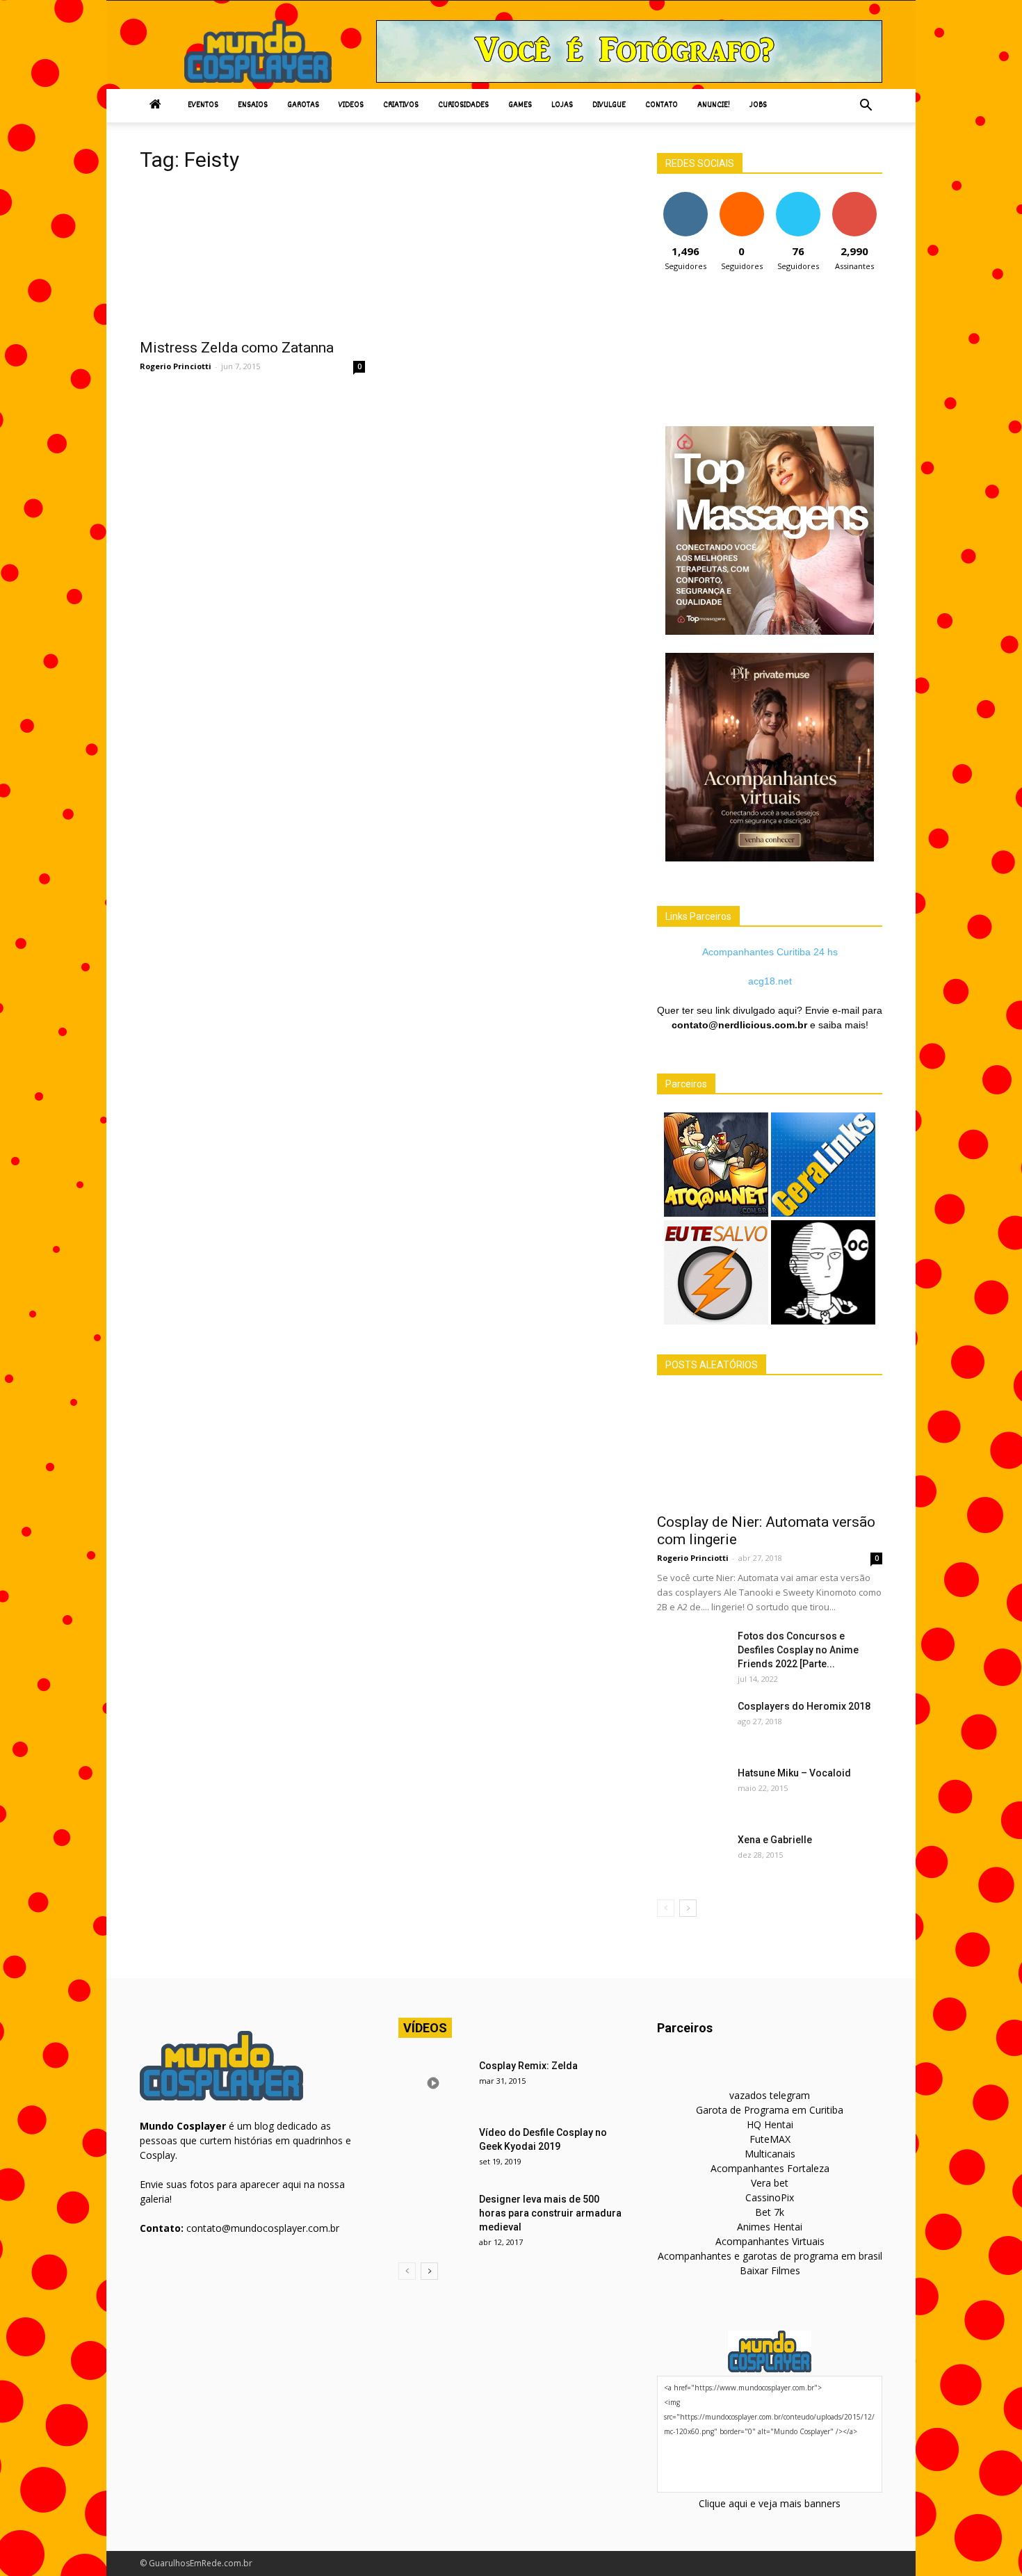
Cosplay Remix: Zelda (528, 2066)
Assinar (854, 197)
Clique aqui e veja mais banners (770, 2503)
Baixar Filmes (770, 2270)
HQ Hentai (770, 2124)
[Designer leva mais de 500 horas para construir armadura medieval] (433, 2217)
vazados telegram (770, 2095)
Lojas (562, 105)
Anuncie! (714, 105)
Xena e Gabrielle (775, 1840)
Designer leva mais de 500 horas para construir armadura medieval (550, 2213)
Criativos (401, 105)
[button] (866, 106)
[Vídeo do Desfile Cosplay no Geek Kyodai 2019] (433, 2150)
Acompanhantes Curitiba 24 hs (770, 952)
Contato (662, 105)
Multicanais (770, 2154)
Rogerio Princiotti (176, 366)
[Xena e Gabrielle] (692, 1857)
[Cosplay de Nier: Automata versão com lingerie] (770, 1449)
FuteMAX (770, 2139)
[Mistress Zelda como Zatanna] (252, 258)
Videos (351, 105)
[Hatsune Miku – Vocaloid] (692, 1790)
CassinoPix (770, 2197)
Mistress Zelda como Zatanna (237, 348)
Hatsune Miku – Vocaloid (794, 1773)
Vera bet (770, 2183)
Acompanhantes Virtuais (770, 2241)
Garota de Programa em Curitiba (770, 2110)
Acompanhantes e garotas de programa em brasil (770, 2256)
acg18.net (770, 981)
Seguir (685, 197)
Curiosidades (463, 105)
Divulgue (609, 105)
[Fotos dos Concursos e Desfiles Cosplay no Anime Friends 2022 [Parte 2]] (692, 1653)
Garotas (303, 105)
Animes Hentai (770, 2227)
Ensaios (253, 105)
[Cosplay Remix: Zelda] (433, 2083)
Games (520, 105)
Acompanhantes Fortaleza (770, 2168)
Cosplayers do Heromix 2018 (804, 1706)
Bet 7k (770, 2212)
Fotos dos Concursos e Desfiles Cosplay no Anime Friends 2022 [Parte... (798, 1650)
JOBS (758, 105)
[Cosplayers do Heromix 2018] (692, 1724)
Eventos (203, 105)
